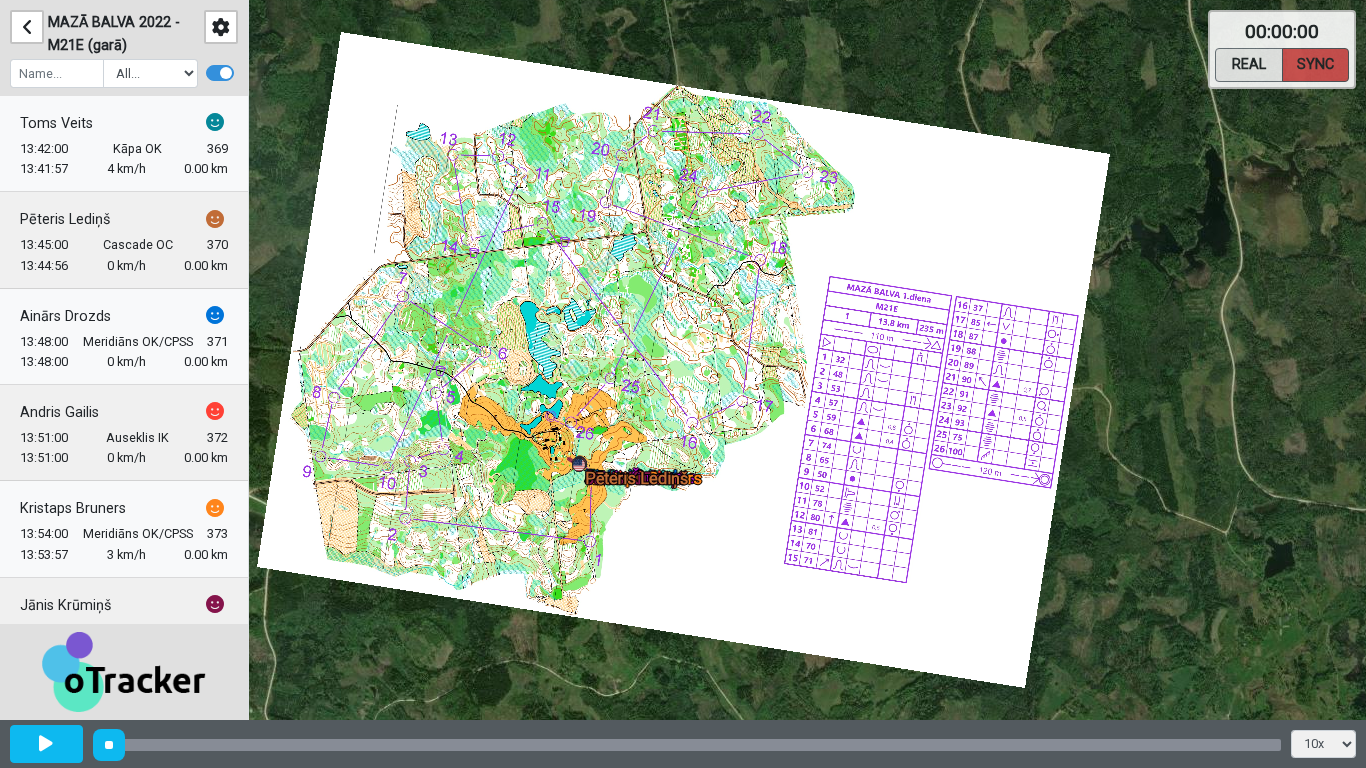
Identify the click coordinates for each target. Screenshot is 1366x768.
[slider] (109, 745)
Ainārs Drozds (65, 316)
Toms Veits (56, 123)
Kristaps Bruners (73, 508)
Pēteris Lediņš (65, 219)
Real (1249, 64)
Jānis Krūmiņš (65, 605)
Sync (1315, 64)
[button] (582, 468)
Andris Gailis (59, 412)
